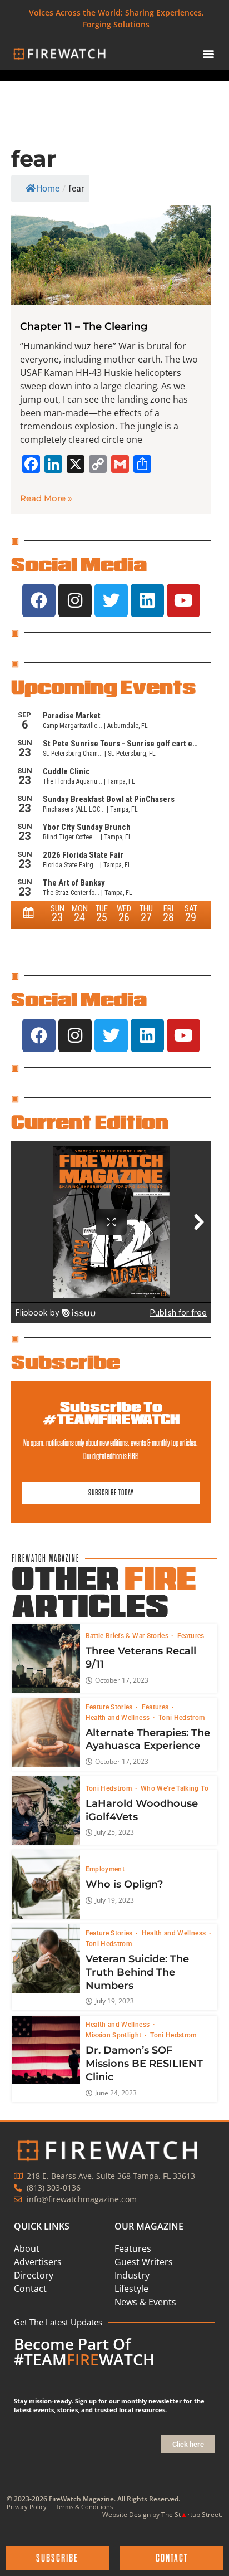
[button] (208, 54)
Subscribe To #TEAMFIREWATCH (111, 1413)
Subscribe (66, 1362)
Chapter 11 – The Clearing (84, 326)
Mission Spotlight (114, 2035)
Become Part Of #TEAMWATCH (84, 2352)
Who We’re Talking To (175, 1788)
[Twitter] (111, 600)
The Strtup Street (191, 2514)
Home (48, 189)
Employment (105, 1869)
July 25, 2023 (114, 1832)
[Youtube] (183, 600)
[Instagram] (75, 600)
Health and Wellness (119, 1718)
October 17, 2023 (122, 1680)
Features (191, 1636)
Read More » (46, 498)
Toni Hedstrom (182, 1718)
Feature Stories (110, 1707)
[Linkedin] (147, 600)
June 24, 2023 (116, 2093)
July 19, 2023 (114, 1900)
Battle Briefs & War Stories (128, 1636)
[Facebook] (39, 600)
